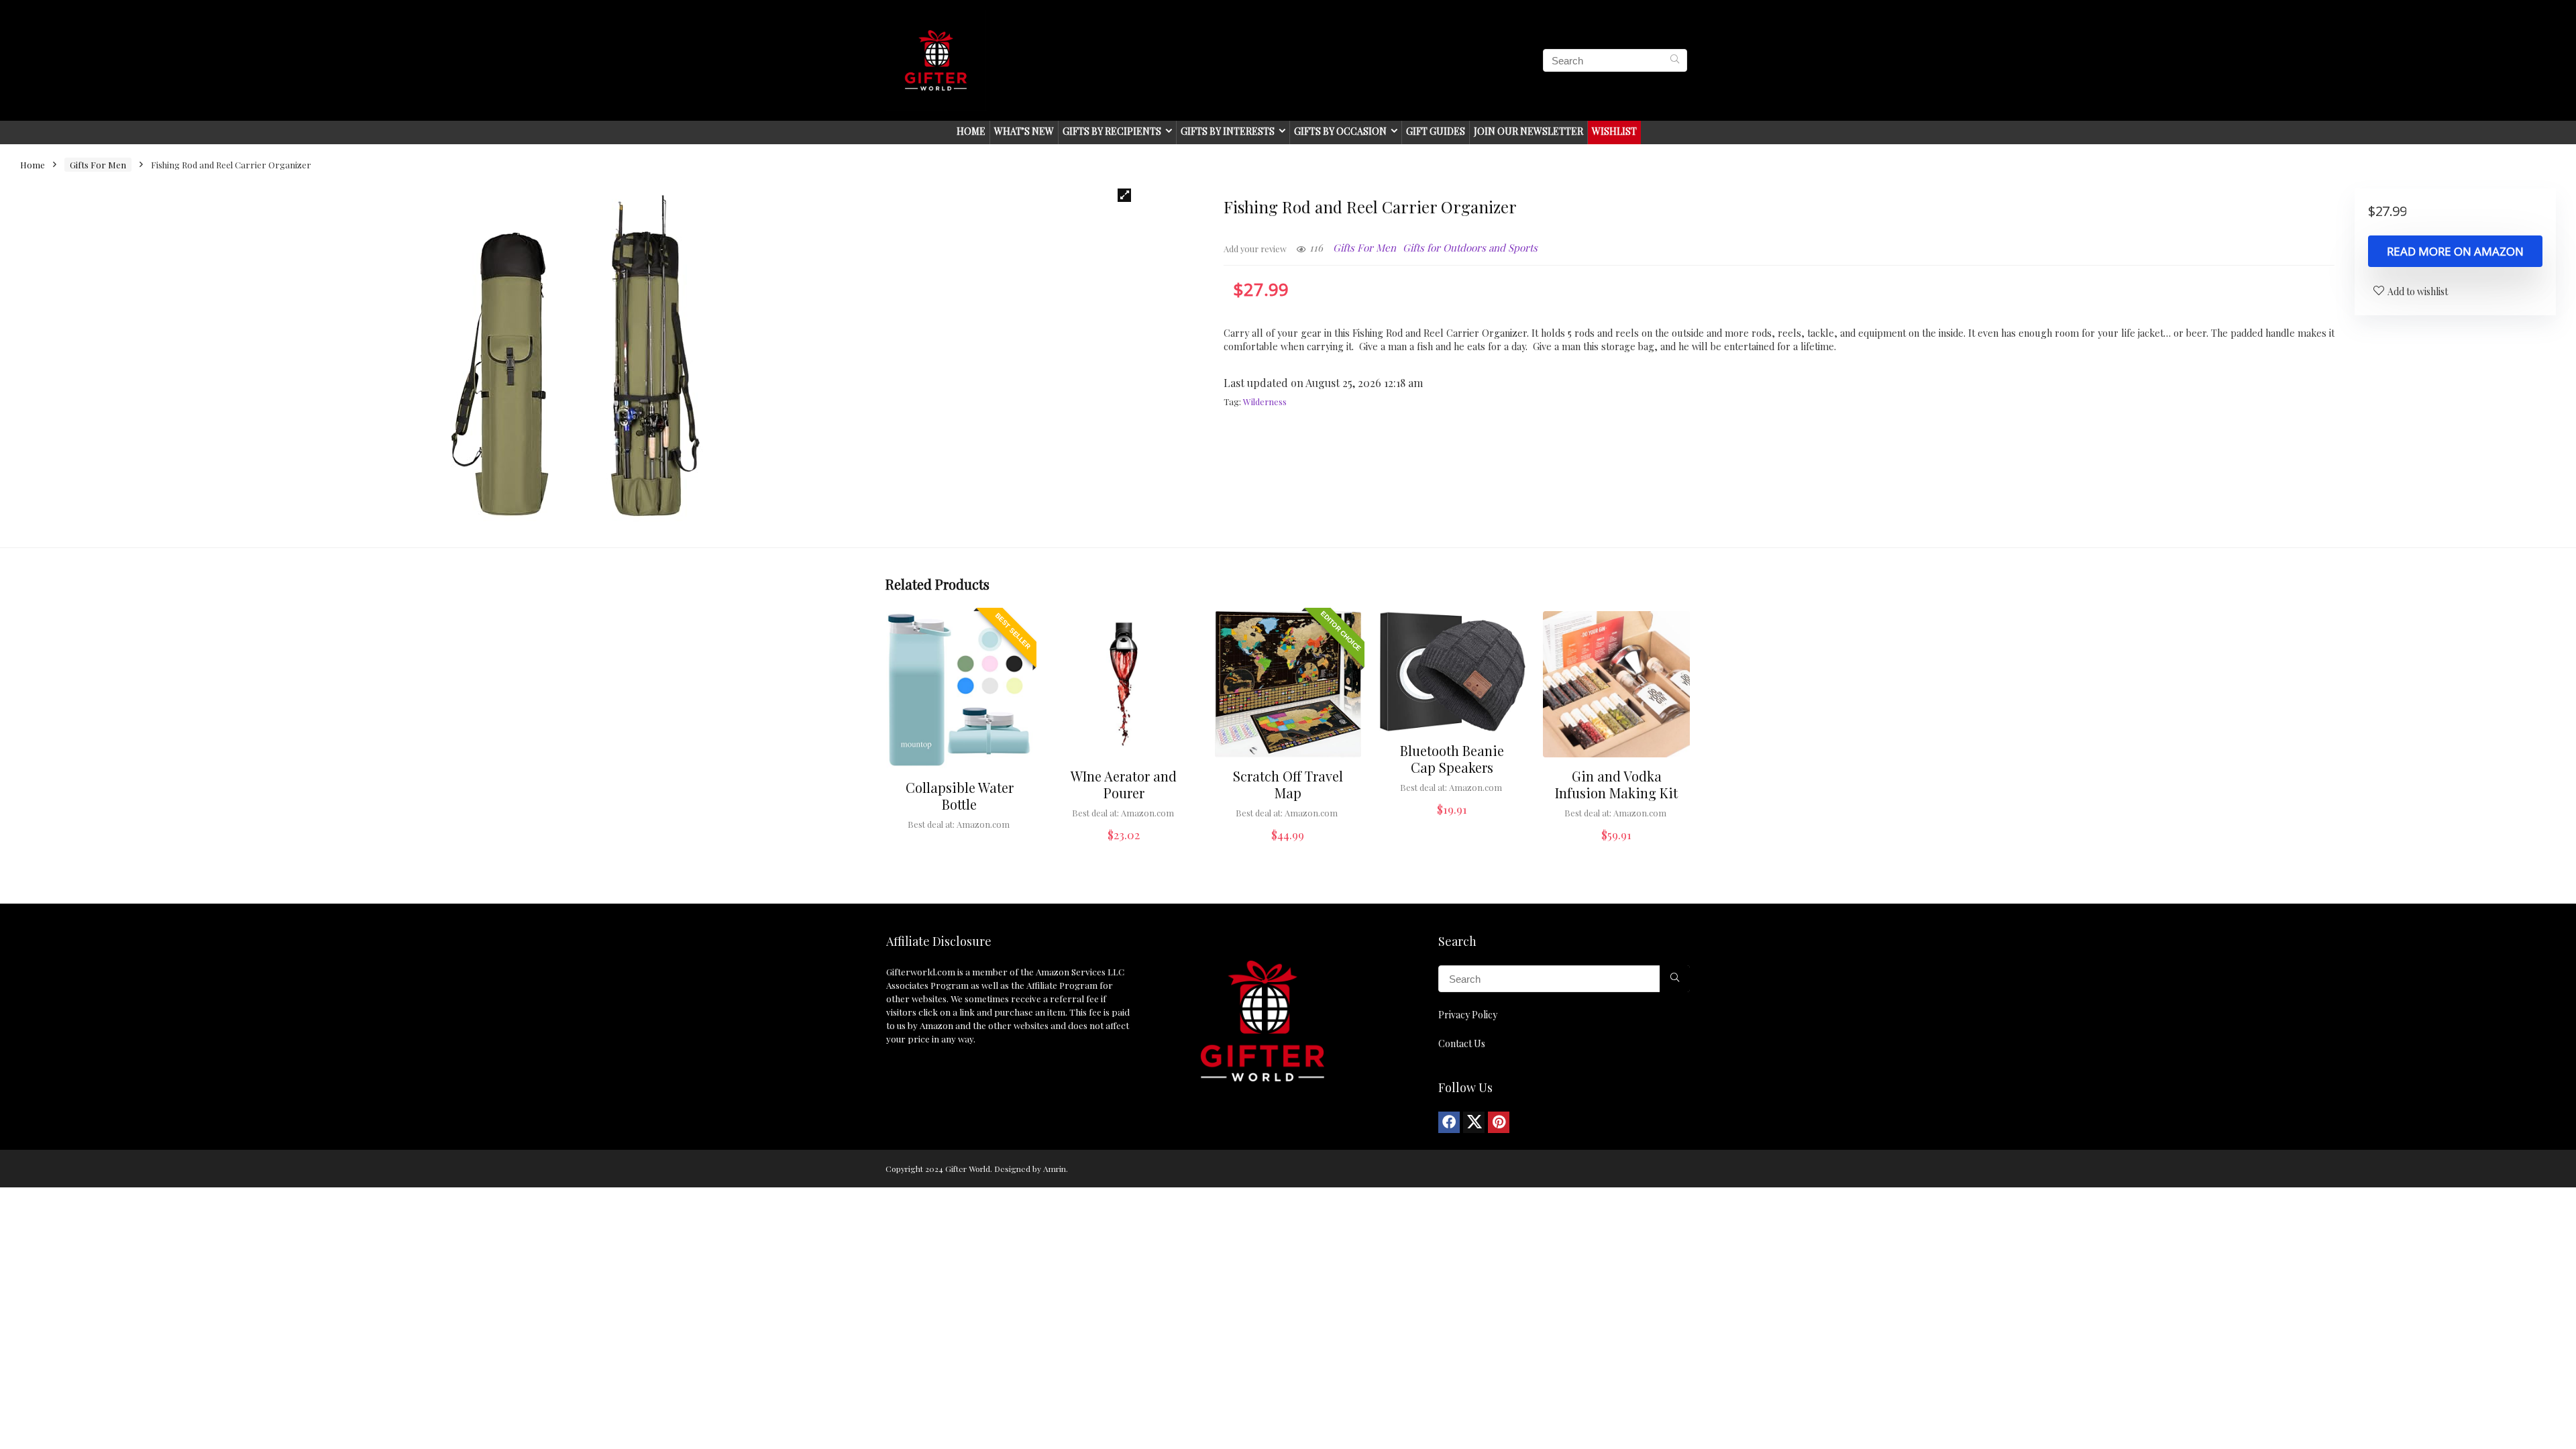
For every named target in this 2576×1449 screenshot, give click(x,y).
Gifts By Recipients (1112, 131)
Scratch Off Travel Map (1288, 784)
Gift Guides (1436, 131)
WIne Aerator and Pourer (1124, 784)
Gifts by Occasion (1340, 131)
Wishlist (1614, 131)
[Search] (1675, 60)
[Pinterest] (1499, 1122)
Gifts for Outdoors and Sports (1470, 248)
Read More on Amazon (2455, 251)
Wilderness (1265, 401)
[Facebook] (1449, 1122)
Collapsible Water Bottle (960, 796)
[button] (1124, 195)
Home (971, 131)
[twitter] (1474, 1122)
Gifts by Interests (1228, 131)
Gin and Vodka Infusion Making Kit (1616, 784)
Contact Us (1462, 1043)
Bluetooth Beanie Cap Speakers (1452, 759)
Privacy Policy (1468, 1015)
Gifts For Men (98, 165)
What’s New (1024, 131)
